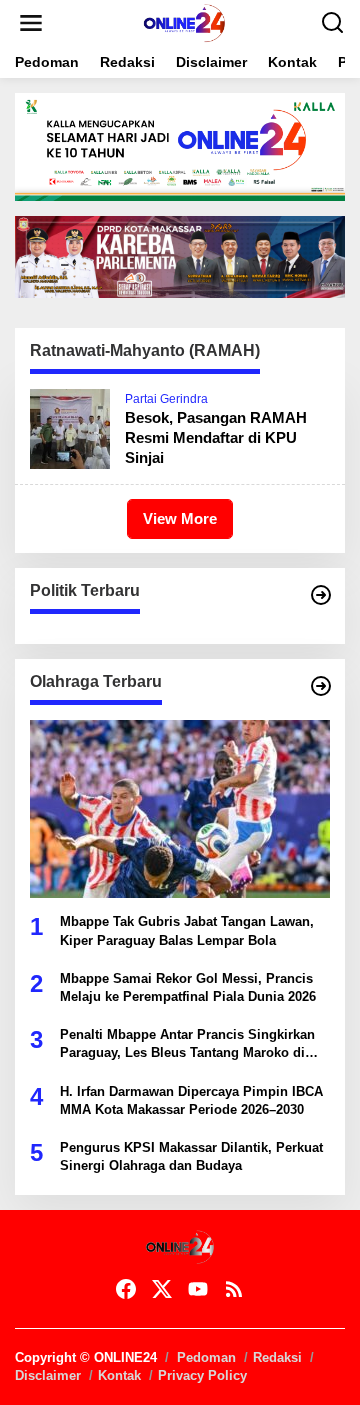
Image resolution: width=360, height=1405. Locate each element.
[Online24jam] (184, 22)
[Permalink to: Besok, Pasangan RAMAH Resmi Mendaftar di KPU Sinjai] (70, 428)
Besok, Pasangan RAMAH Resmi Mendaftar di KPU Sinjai (216, 437)
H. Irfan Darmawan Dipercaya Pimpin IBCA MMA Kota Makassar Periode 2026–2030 (191, 1100)
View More (180, 518)
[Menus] (31, 23)
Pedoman (206, 1357)
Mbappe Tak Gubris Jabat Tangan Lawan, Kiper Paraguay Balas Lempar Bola (187, 930)
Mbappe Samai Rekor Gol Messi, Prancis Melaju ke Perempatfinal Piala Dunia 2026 (188, 987)
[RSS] (234, 1289)
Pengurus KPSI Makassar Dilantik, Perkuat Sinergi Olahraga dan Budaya (191, 1156)
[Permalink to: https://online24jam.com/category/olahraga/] (321, 686)
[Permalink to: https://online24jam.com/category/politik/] (321, 595)
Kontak (119, 1375)
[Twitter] (162, 1289)
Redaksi (277, 1357)
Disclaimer (48, 1375)
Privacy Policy (202, 1375)
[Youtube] (198, 1289)
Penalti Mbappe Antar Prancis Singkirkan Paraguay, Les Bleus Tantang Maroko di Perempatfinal (187, 1044)
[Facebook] (126, 1289)
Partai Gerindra (166, 399)
